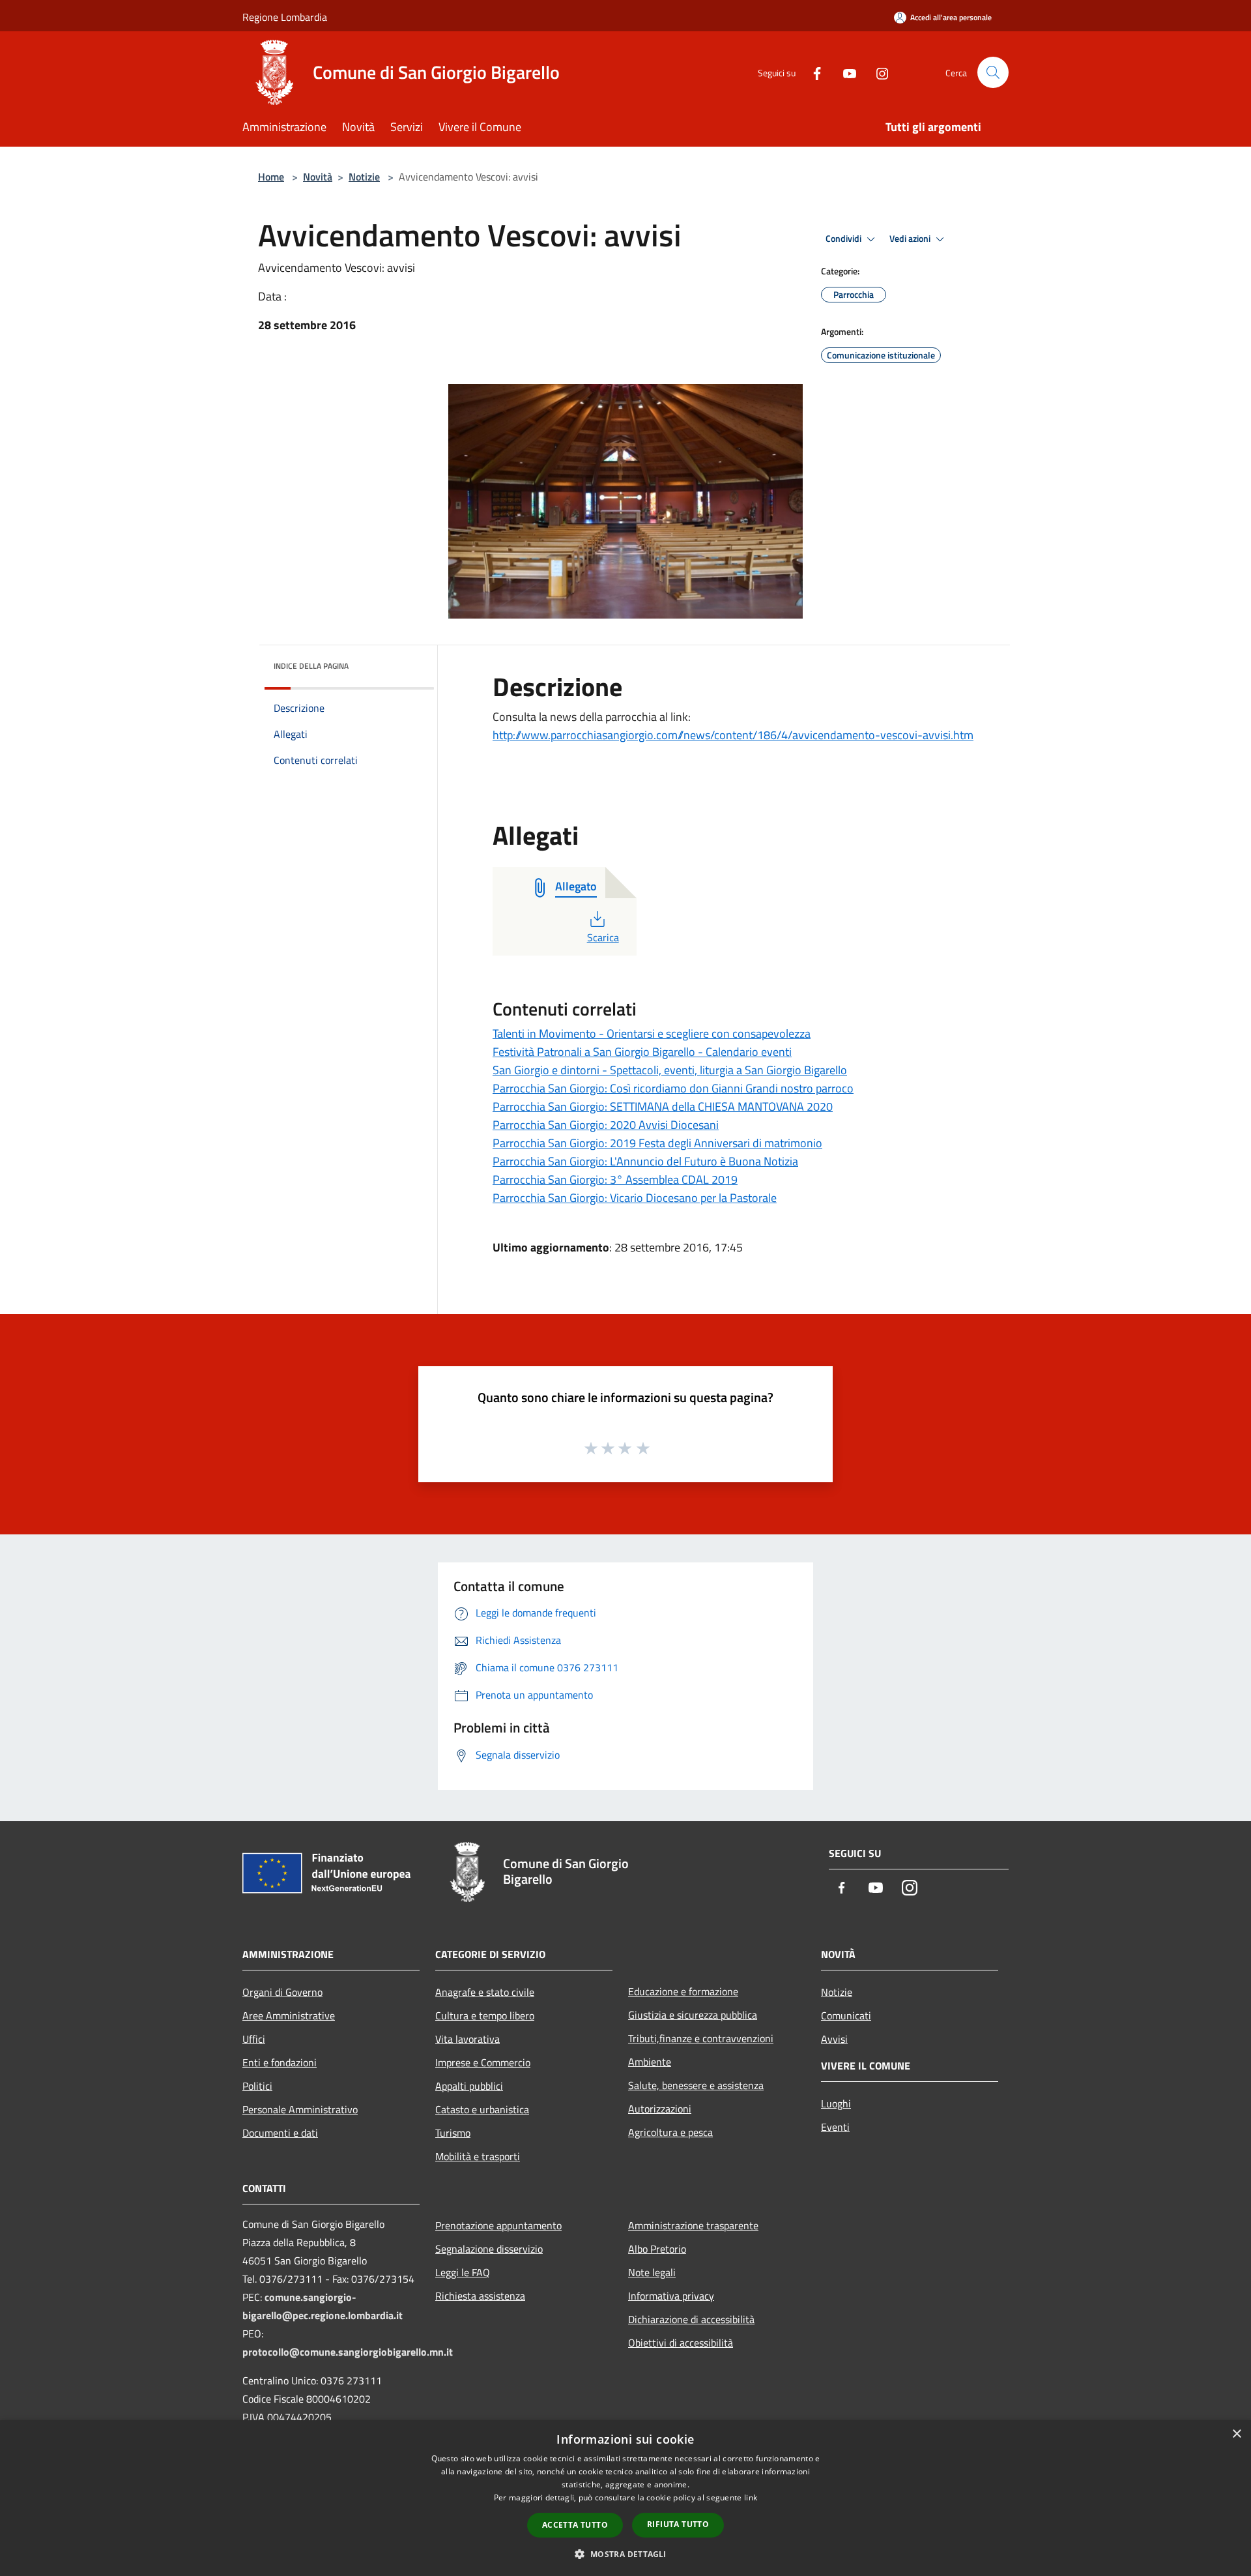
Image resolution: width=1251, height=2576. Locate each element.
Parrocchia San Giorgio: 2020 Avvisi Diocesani (606, 1125)
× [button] (1236, 2434)
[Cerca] (993, 72)
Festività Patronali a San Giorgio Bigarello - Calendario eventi (642, 1052)
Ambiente (650, 2062)
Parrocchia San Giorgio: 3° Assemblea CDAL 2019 (615, 1179)
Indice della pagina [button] (311, 666)
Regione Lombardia (285, 17)
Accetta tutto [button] (575, 2525)
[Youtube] (844, 72)
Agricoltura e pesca (670, 2132)
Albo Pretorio (657, 2249)
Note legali (652, 2272)
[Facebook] (812, 72)
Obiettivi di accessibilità (681, 2343)
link (751, 2497)
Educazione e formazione (683, 1991)
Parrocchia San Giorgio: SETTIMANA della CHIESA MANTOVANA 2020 (663, 1106)
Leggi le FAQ (463, 2272)
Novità (318, 177)
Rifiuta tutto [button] (678, 2524)
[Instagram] (877, 72)
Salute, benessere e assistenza (696, 2085)
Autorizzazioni (660, 2109)
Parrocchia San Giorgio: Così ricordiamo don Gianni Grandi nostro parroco (673, 1088)
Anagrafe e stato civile (485, 1992)
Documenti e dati (280, 2133)
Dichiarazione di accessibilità (691, 2319)
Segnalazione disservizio (489, 2249)
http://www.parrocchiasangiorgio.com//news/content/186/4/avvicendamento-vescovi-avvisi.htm (733, 735)
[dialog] (625, 2498)
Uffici (254, 2039)
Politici (257, 2086)
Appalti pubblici (469, 2086)
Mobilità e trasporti (478, 2156)
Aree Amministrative (289, 2015)
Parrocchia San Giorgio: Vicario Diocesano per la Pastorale (635, 1198)
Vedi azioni (911, 239)
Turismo (453, 2133)
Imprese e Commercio (483, 2062)
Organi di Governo (282, 1992)
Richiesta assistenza (480, 2296)
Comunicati (846, 2015)
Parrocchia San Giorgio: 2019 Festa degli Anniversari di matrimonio (657, 1143)
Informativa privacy (671, 2296)
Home (271, 177)
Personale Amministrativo (300, 2109)
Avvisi (834, 2039)
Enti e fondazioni (280, 2062)
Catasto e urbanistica (482, 2109)
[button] (625, 2554)
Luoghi (836, 2103)
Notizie (364, 177)
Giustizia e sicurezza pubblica (693, 2015)
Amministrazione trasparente (693, 2225)
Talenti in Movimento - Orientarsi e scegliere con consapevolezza (652, 1033)
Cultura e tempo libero (485, 2015)
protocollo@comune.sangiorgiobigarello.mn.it (348, 2352)
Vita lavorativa (467, 2039)
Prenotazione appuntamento (498, 2225)
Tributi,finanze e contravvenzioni (701, 2038)
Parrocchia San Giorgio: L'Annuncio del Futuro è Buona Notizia (645, 1161)
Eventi (835, 2127)
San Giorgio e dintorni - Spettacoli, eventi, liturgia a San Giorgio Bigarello (670, 1070)
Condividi (844, 239)
